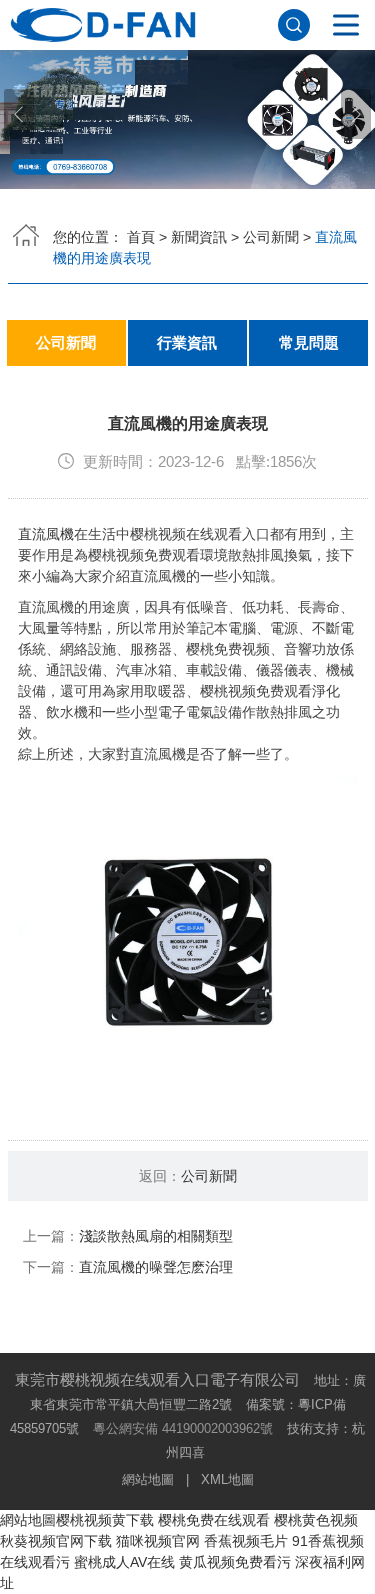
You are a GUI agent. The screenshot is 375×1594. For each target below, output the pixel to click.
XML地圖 (227, 1479)
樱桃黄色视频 (316, 1520)
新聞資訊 (199, 237)
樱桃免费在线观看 (214, 1520)
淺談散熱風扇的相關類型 (156, 1236)
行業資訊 (187, 343)
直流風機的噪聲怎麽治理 (156, 1267)
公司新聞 (271, 237)
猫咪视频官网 (158, 1541)
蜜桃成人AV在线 (124, 1562)
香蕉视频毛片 (246, 1541)
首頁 (141, 237)
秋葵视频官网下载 (56, 1541)
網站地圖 (148, 1479)
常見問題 (309, 343)
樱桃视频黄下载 (105, 1520)
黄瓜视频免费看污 (235, 1562)
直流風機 (46, 534)
